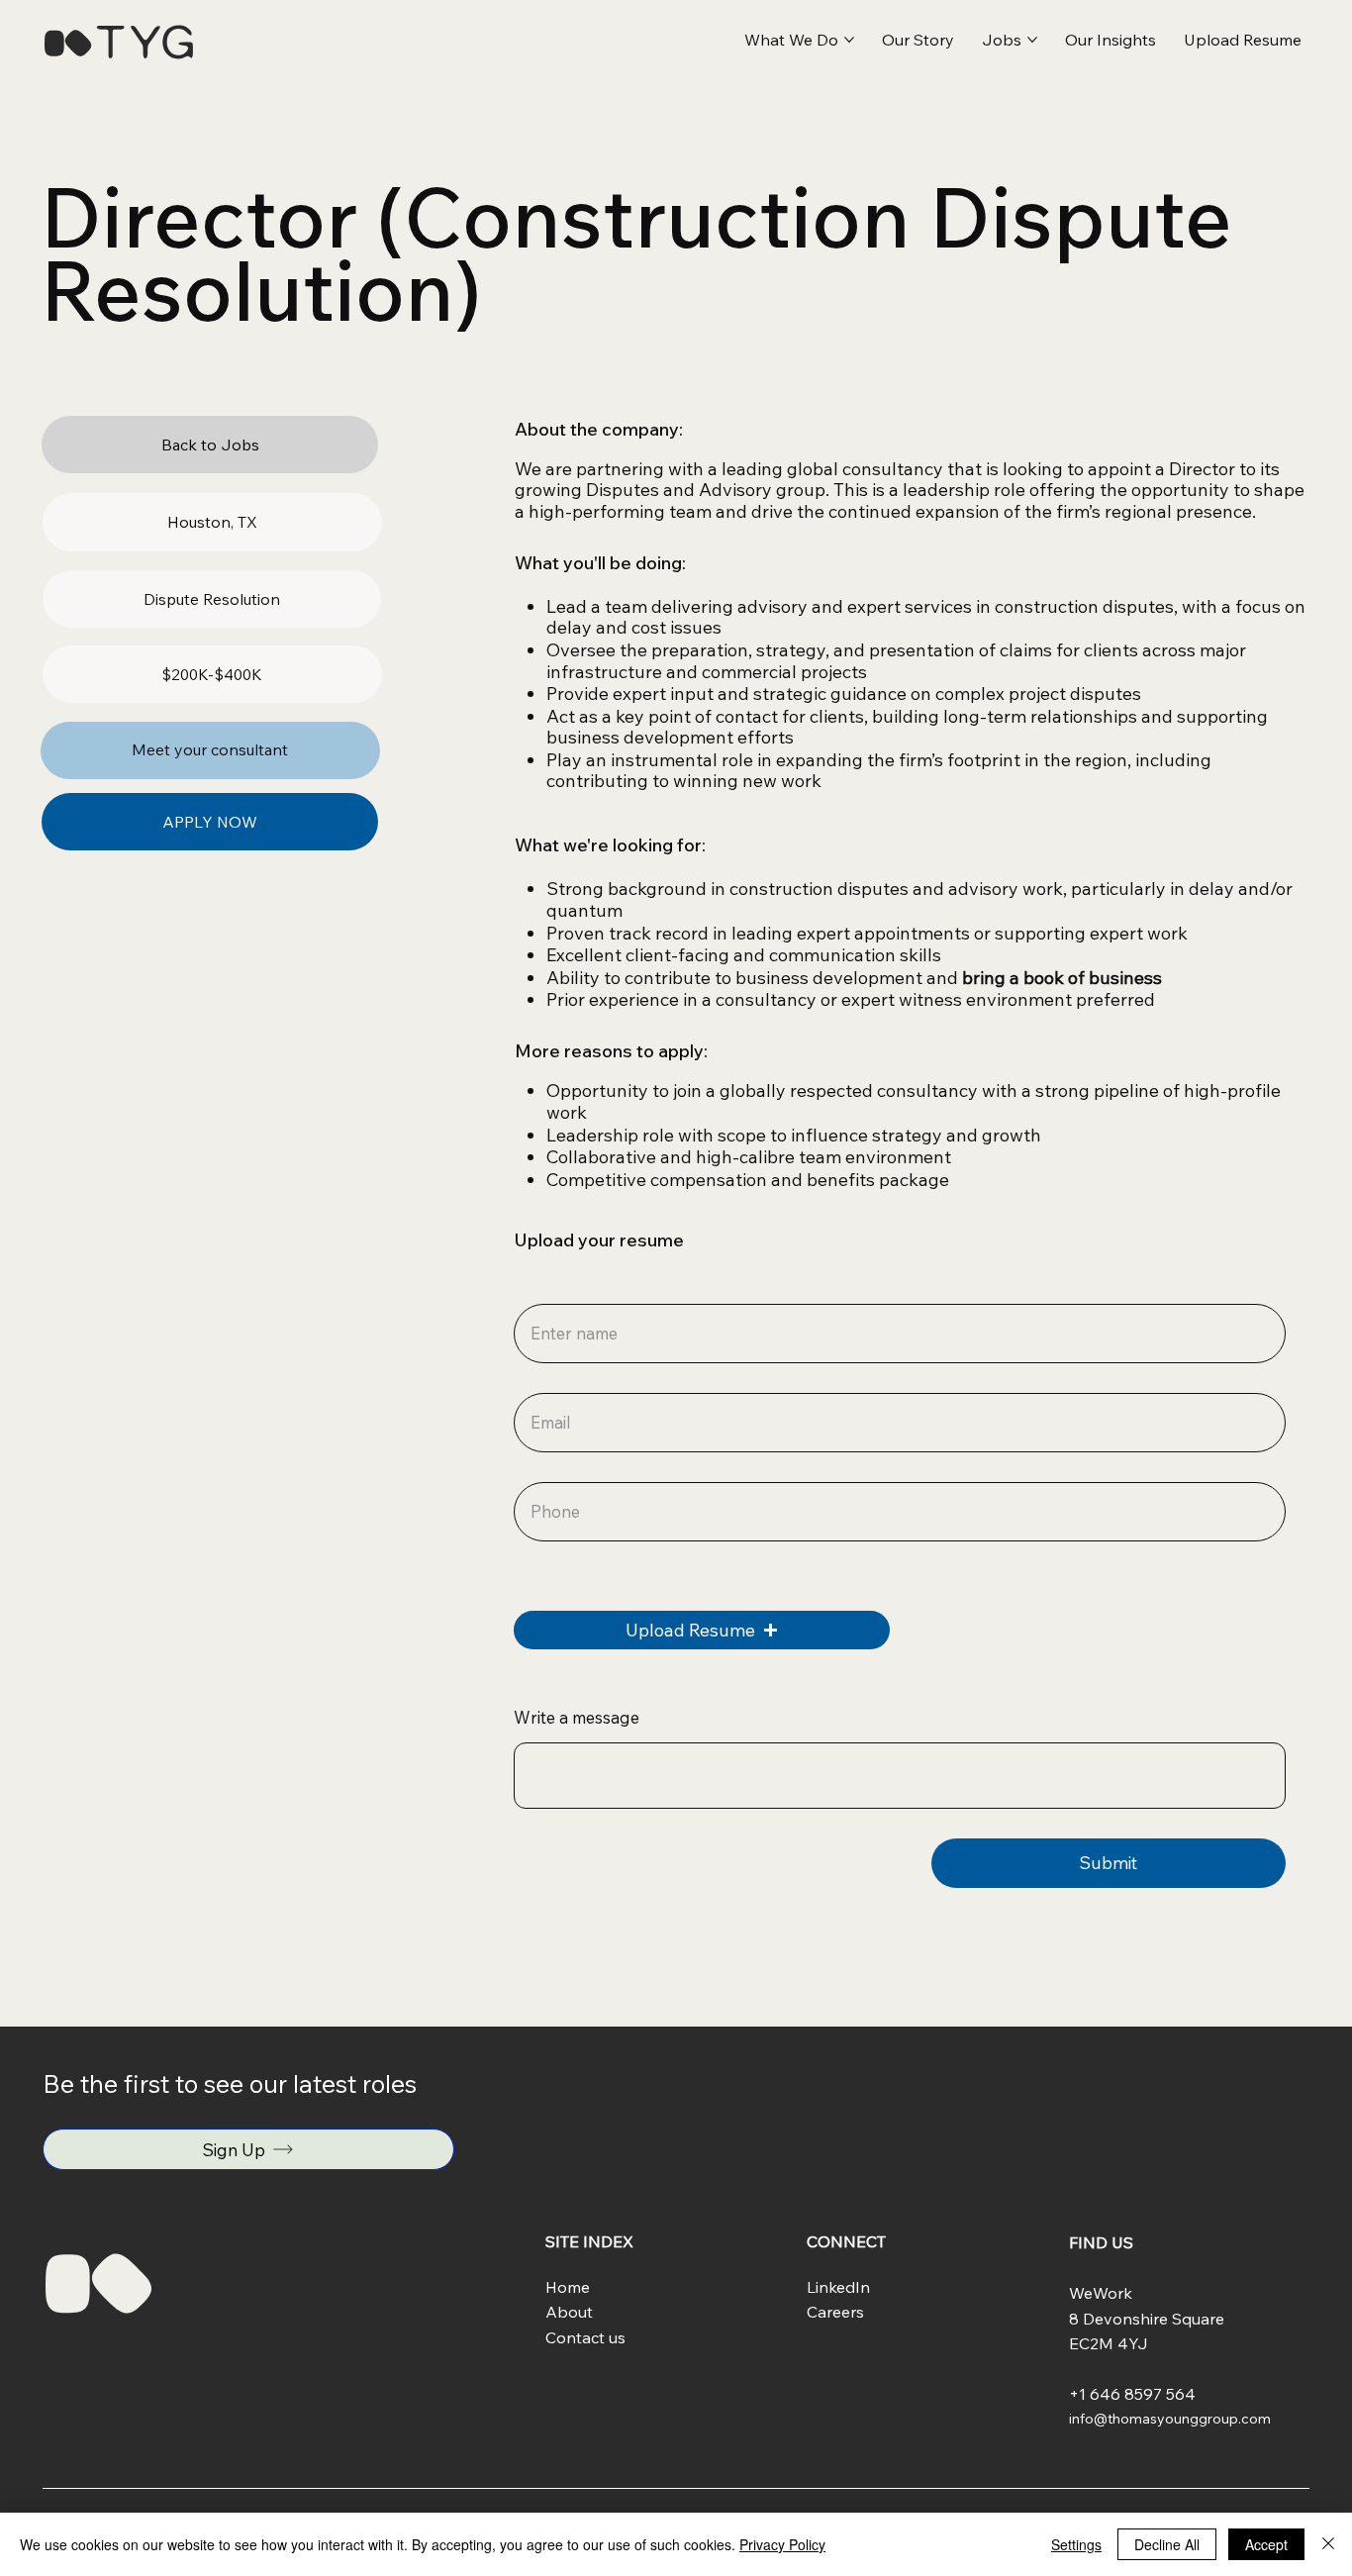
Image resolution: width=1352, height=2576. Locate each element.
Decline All (1167, 2544)
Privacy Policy (782, 2544)
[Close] (1328, 2544)
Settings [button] (1076, 2544)
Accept (1266, 2544)
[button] (1243, 40)
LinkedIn (838, 2287)
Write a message (577, 1718)
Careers (835, 2312)
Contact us (585, 2337)
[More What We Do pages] (849, 40)
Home (568, 2287)
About (569, 2312)
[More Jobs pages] (1032, 40)
